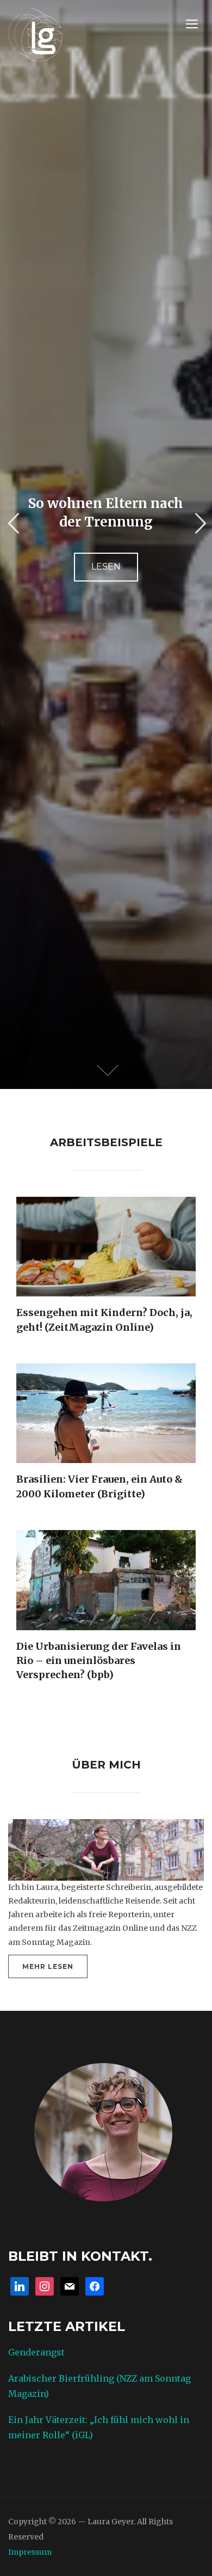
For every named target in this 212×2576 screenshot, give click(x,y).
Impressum (30, 2552)
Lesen (106, 572)
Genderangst (36, 2352)
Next (199, 524)
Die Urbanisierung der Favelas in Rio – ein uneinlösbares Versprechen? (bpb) (99, 1661)
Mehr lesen (48, 1966)
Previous (13, 524)
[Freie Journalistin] (35, 33)
